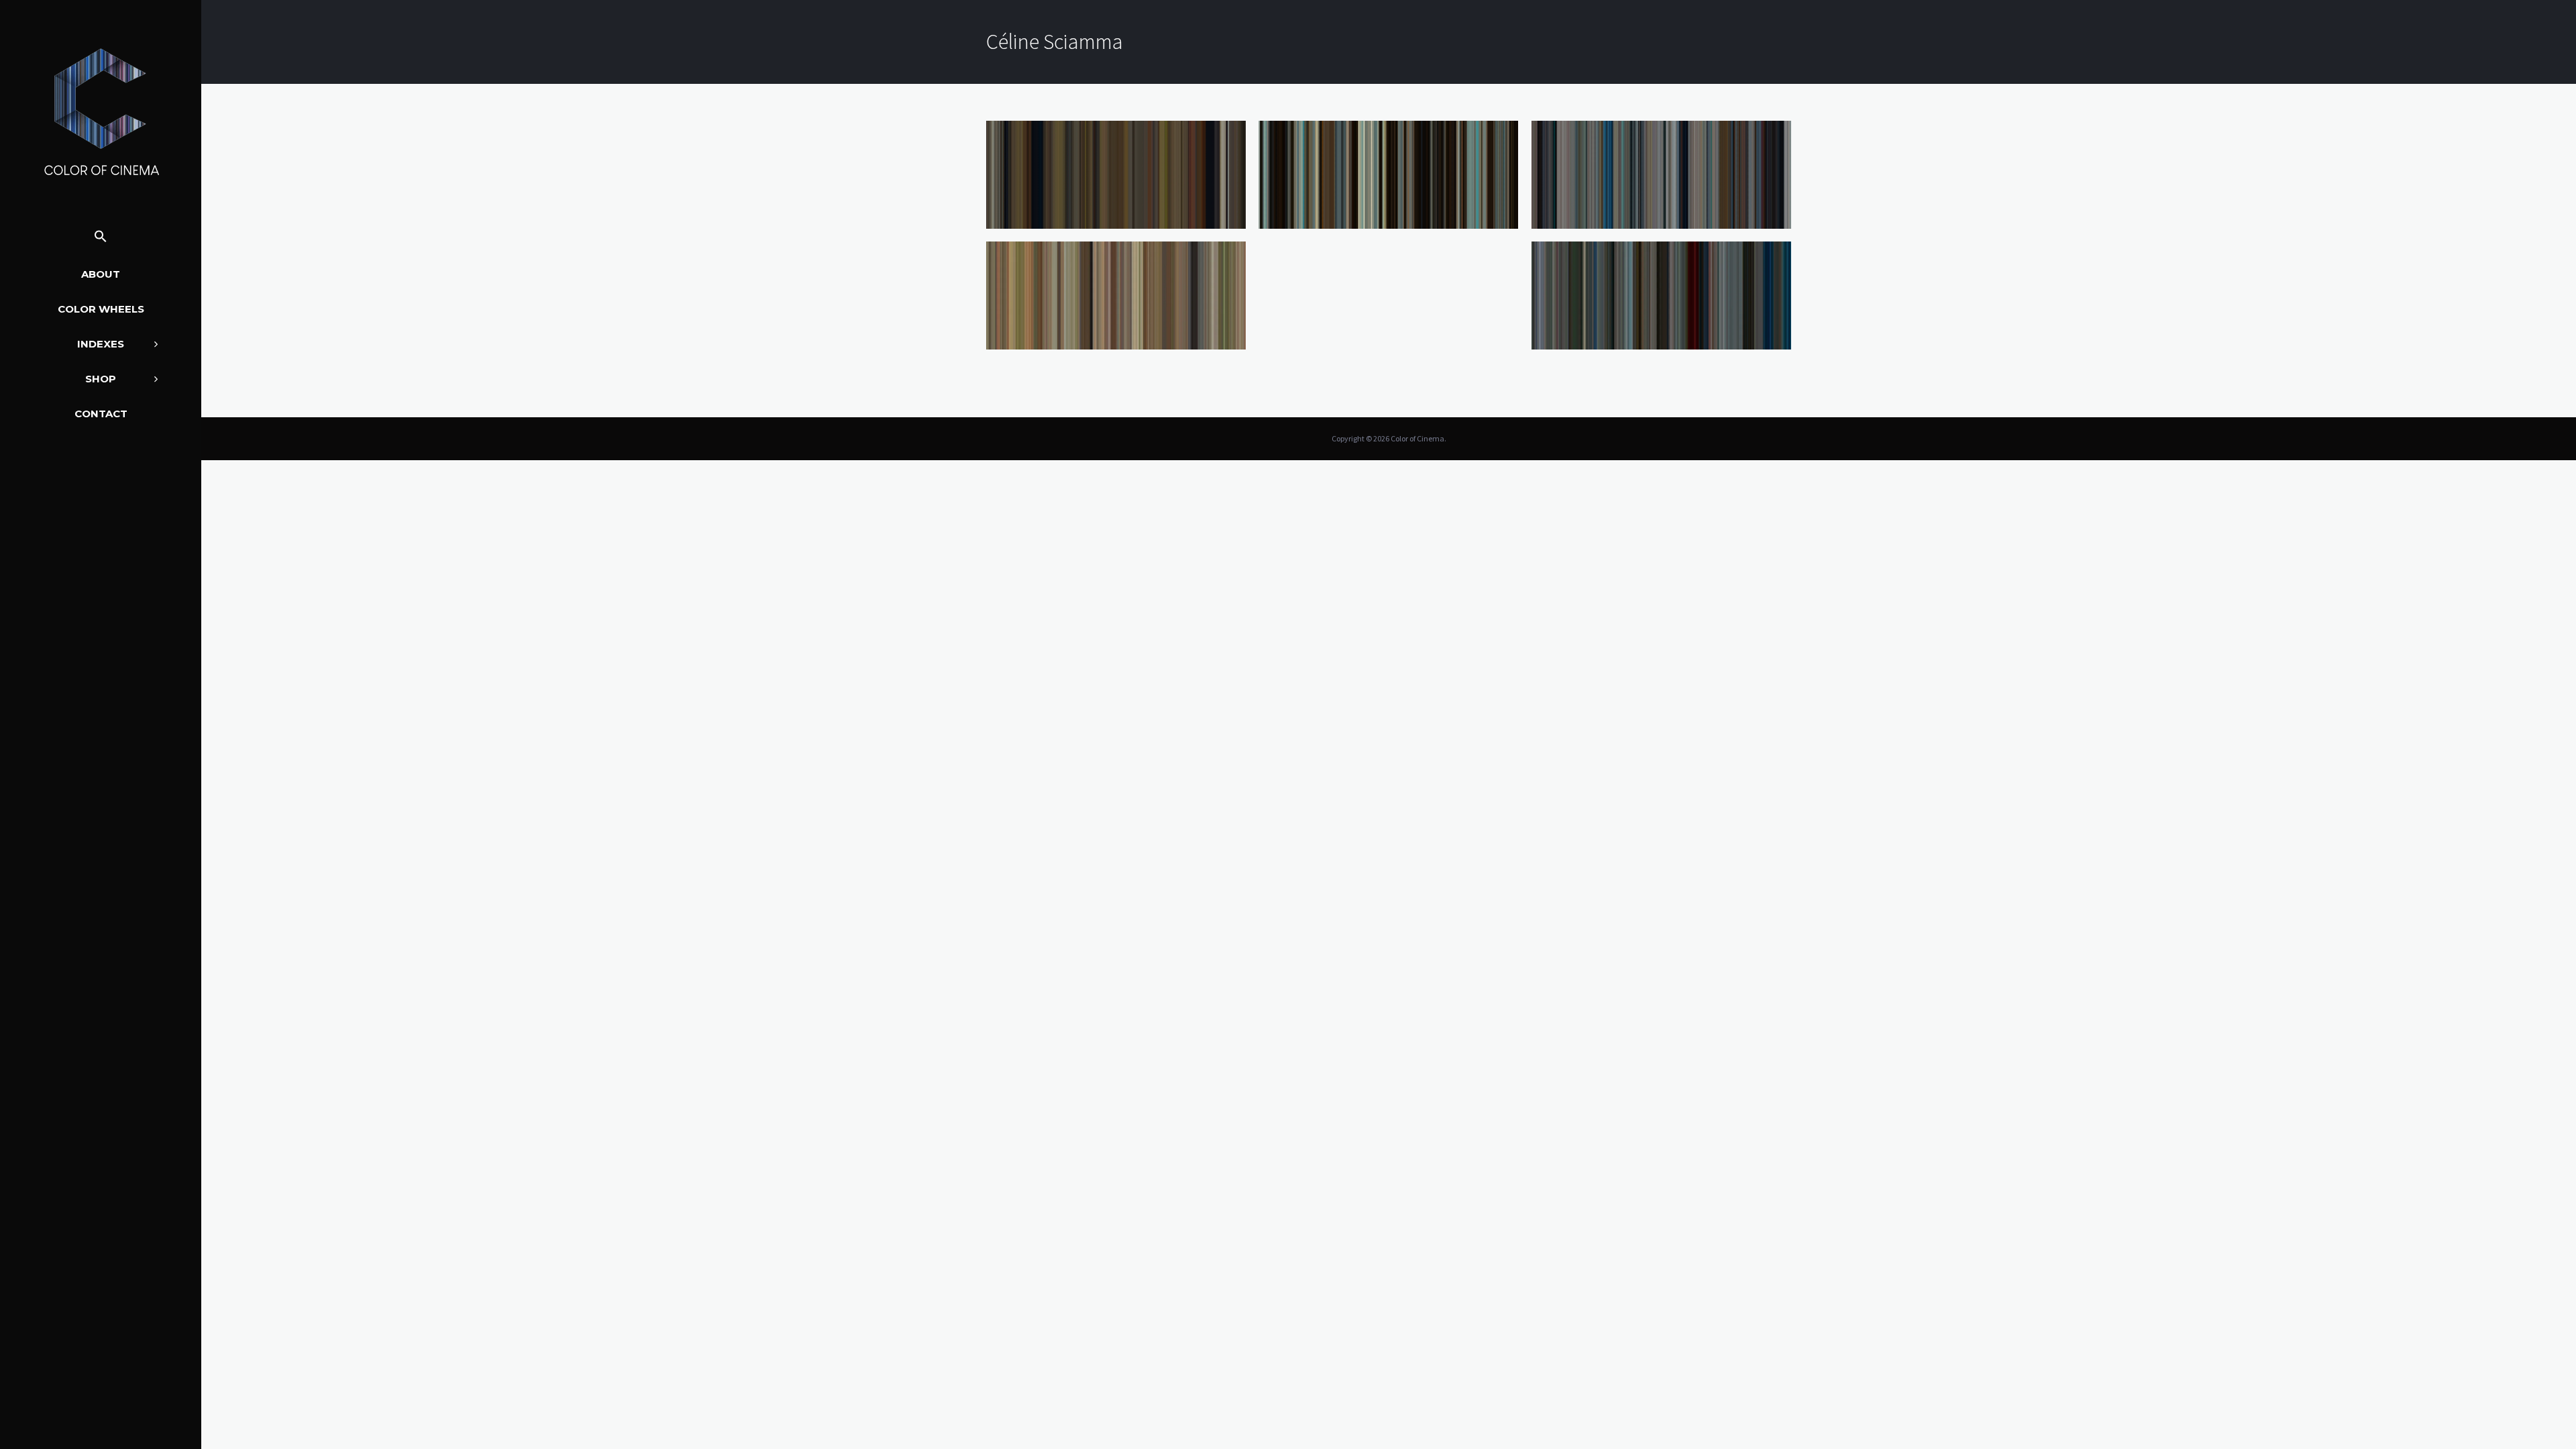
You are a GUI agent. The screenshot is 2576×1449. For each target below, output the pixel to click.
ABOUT (101, 274)
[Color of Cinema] (101, 111)
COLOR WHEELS (101, 309)
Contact (101, 414)
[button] (101, 237)
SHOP (101, 379)
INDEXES (101, 344)
